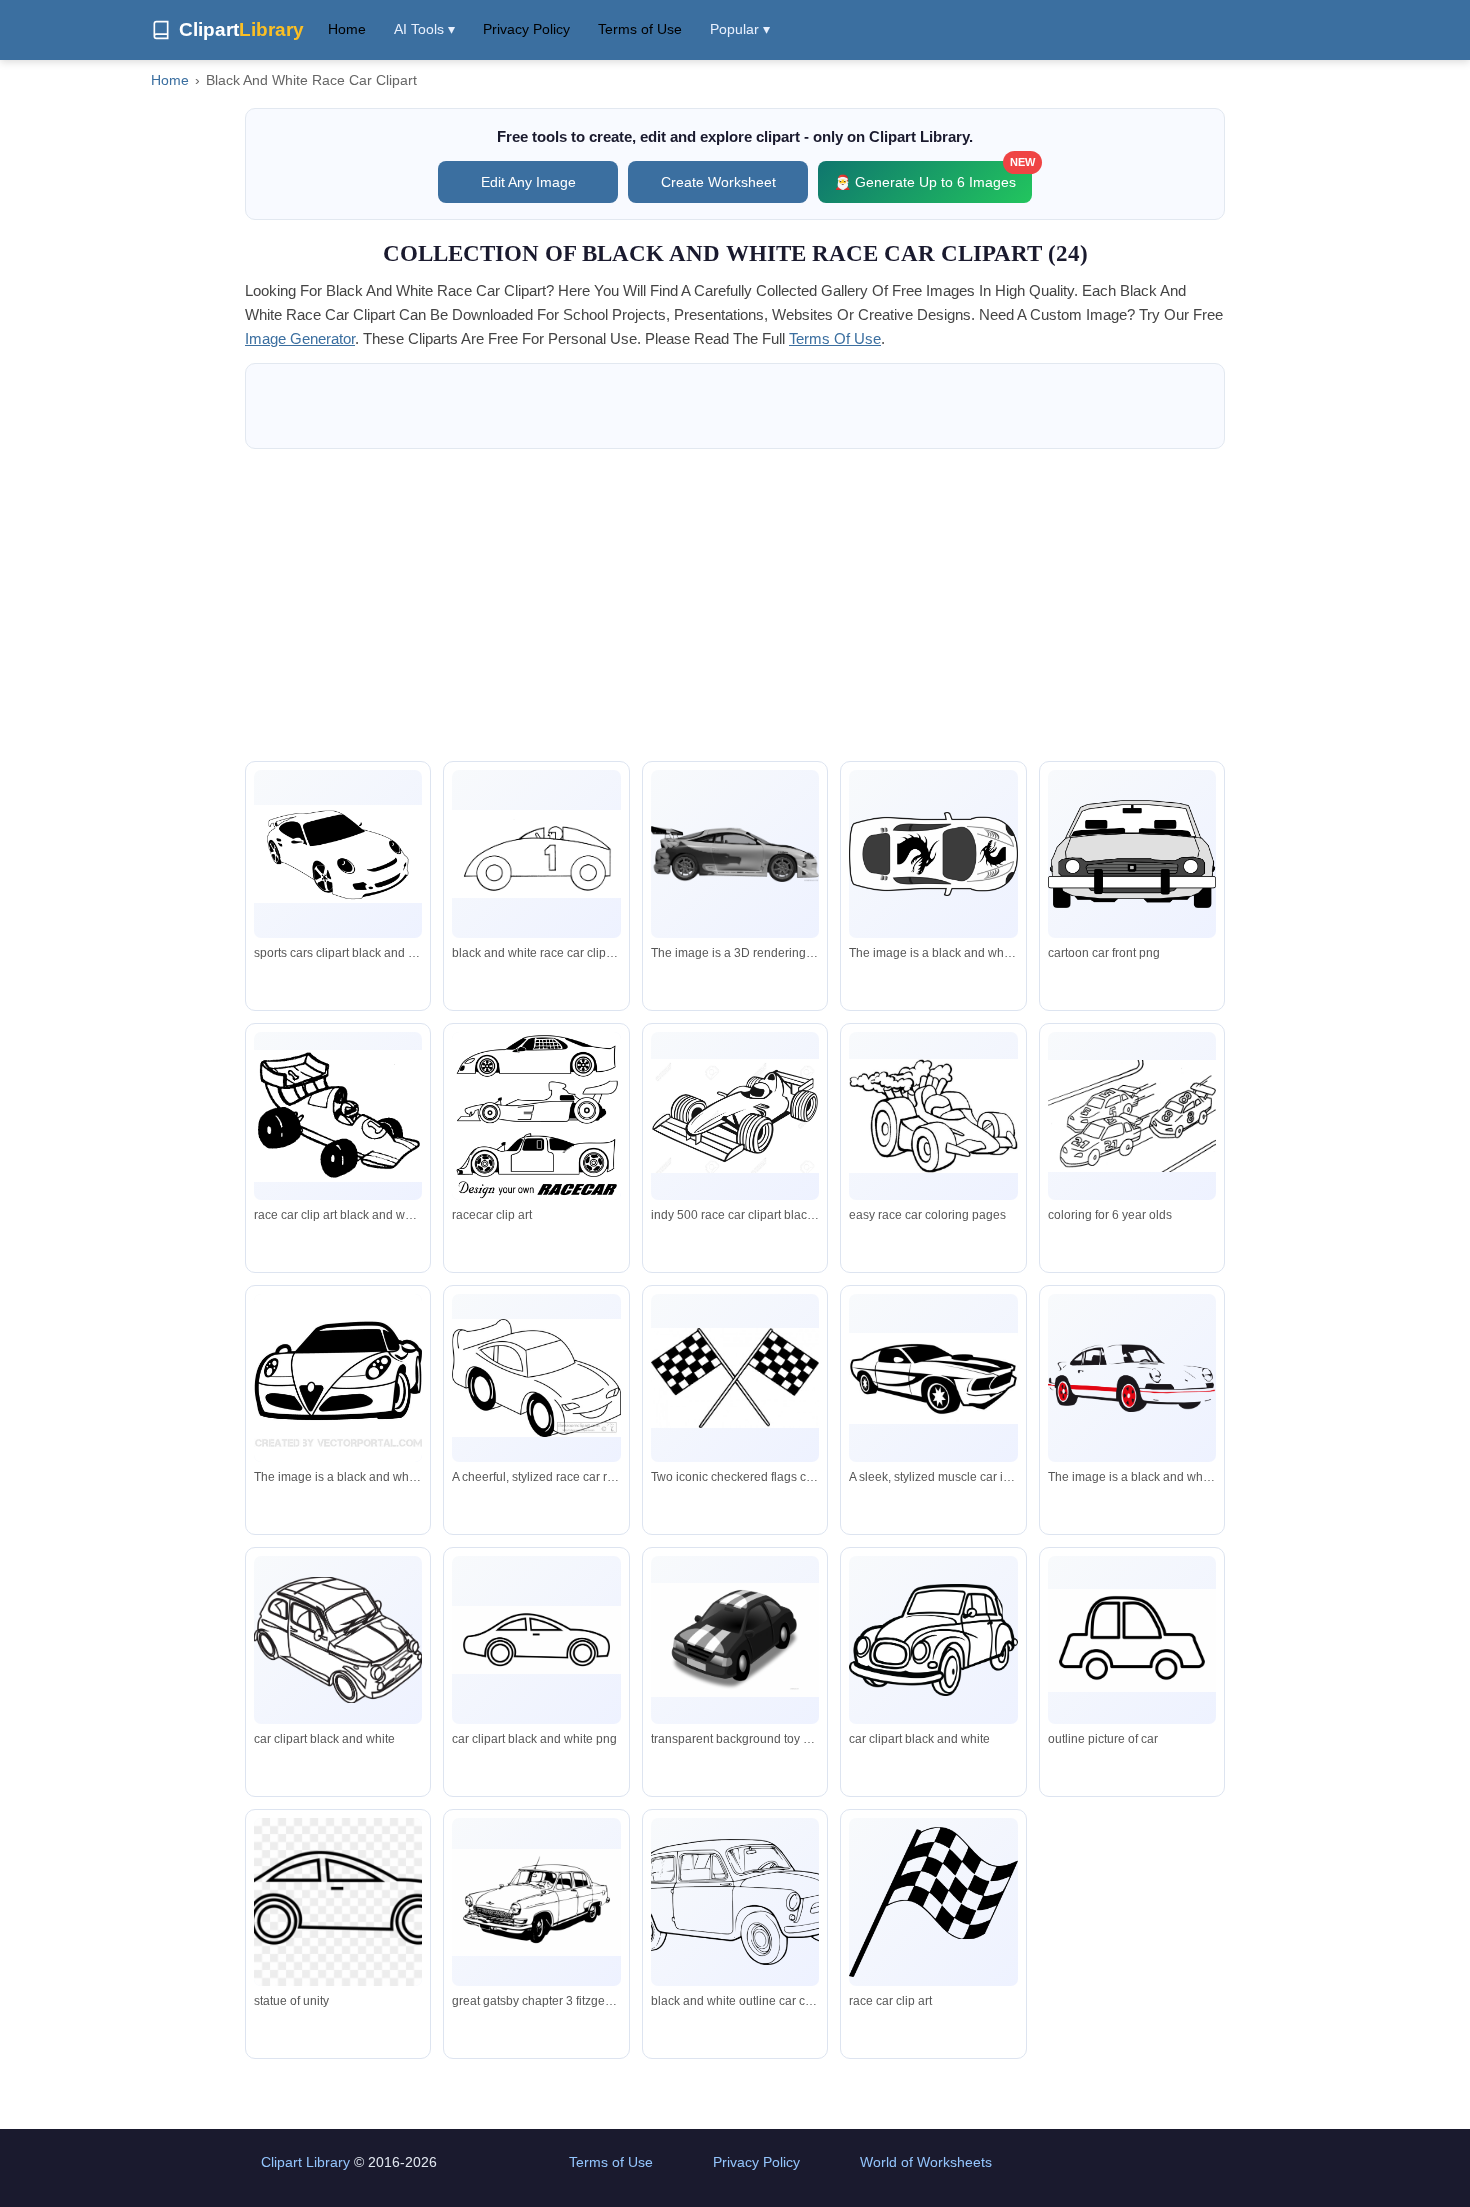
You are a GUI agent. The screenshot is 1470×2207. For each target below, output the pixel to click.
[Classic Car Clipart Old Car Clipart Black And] (536, 1902)
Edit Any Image (528, 182)
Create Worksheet (718, 182)
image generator (300, 338)
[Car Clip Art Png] (338, 1902)
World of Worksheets (926, 2162)
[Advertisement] (735, 605)
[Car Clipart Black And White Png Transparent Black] (536, 1640)
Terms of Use (640, 29)
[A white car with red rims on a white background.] (1132, 1378)
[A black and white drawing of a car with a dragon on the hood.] (933, 854)
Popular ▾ (740, 29)
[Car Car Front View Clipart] (1132, 854)
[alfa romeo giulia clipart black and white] (338, 1378)
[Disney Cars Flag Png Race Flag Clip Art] (933, 1901)
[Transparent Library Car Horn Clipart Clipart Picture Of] (933, 1640)
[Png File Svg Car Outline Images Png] (1132, 1640)
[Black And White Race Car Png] (735, 1640)
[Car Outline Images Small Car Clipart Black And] (735, 1902)
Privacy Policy (526, 29)
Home (347, 29)
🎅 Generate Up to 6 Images (933, 175)
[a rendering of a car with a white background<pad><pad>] (735, 854)
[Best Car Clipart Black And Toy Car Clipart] (338, 1640)
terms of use (835, 338)
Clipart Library (305, 2162)
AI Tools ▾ (424, 29)
